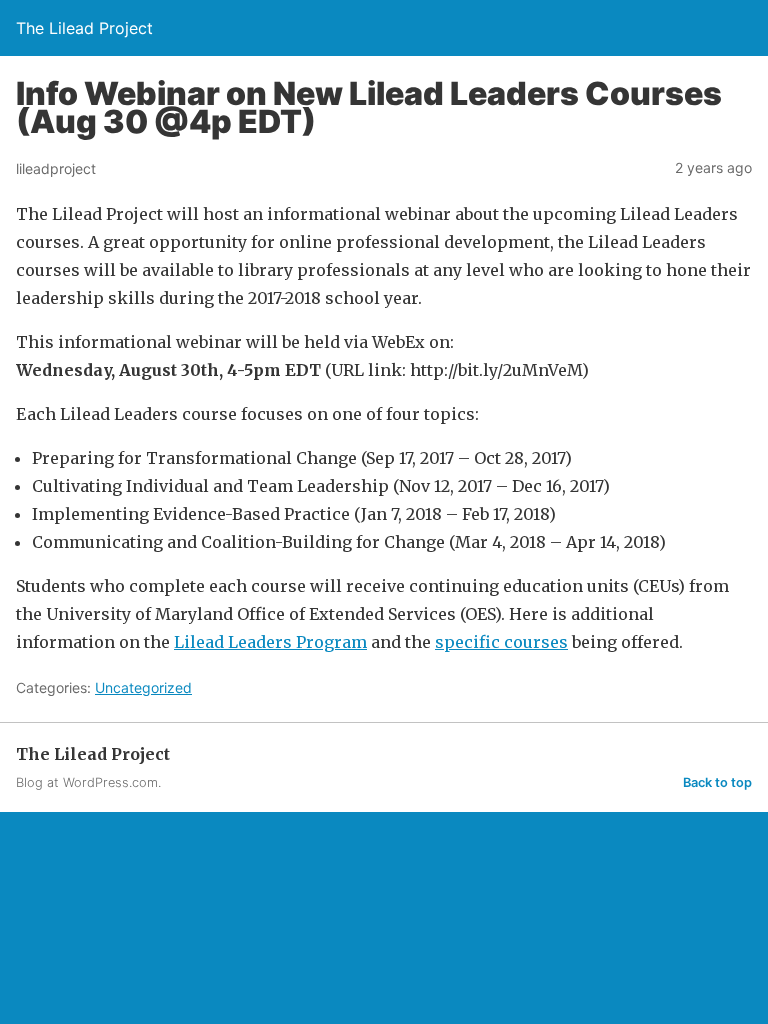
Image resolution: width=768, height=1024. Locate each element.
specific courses (501, 642)
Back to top (717, 782)
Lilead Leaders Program (270, 642)
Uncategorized (143, 687)
